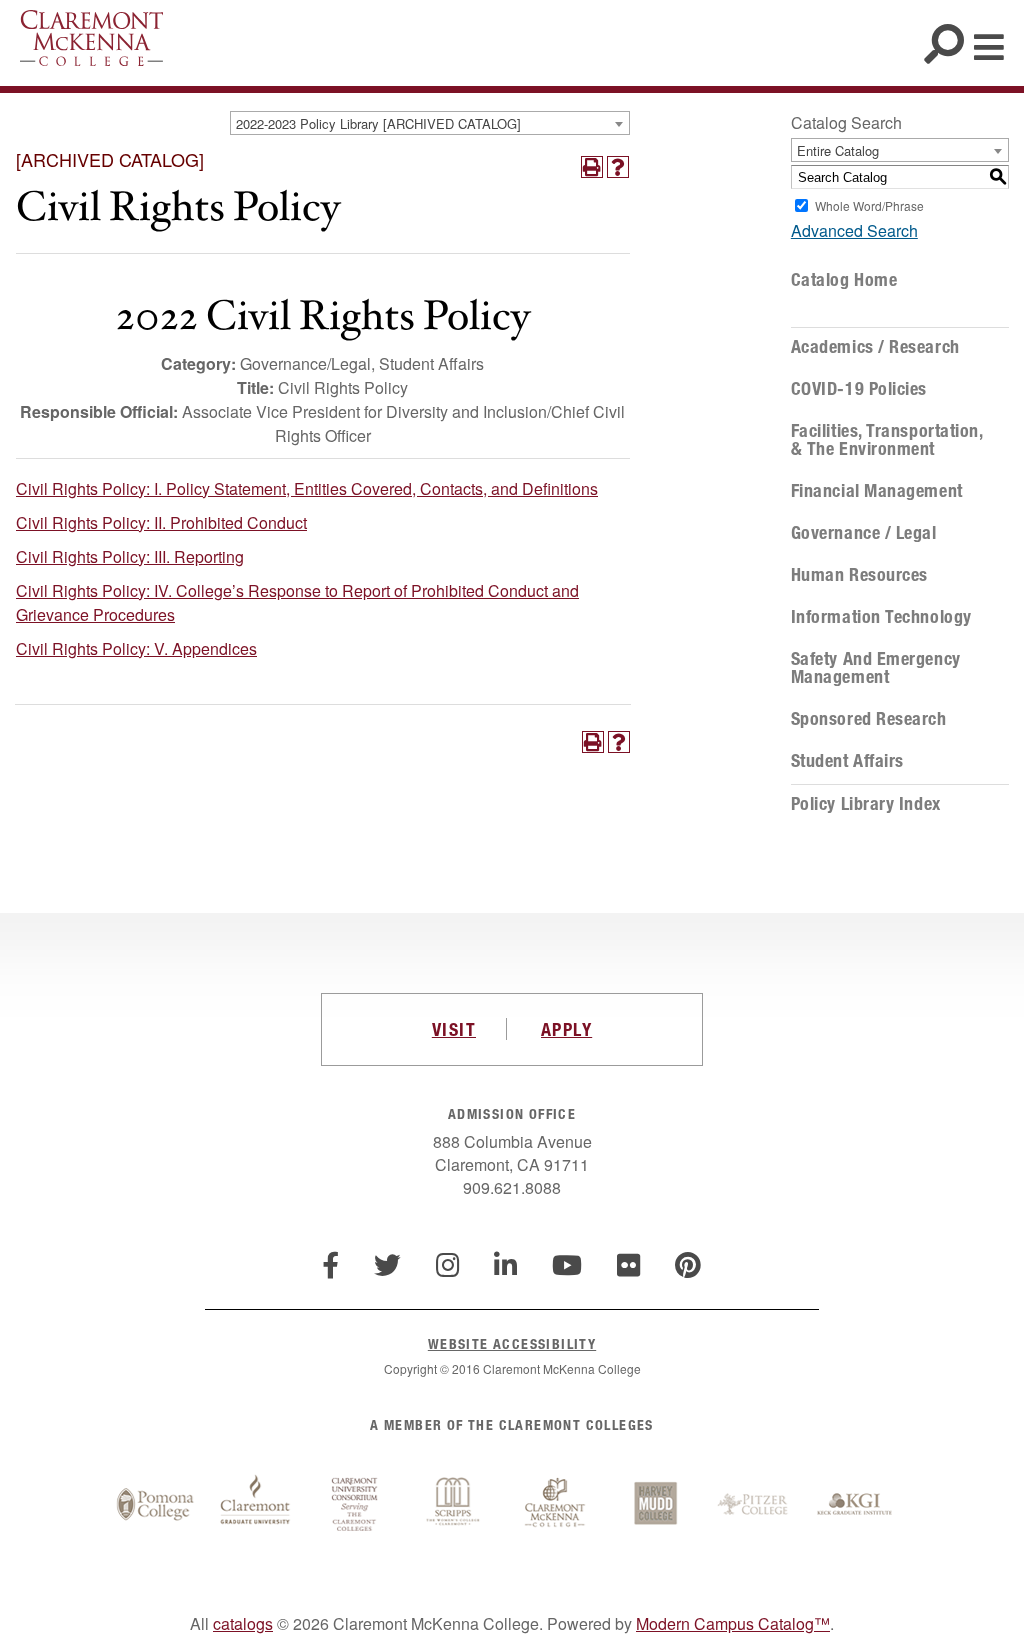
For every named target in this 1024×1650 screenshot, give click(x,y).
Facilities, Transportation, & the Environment (887, 440)
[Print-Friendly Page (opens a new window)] (592, 167)
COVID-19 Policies (859, 389)
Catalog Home (844, 280)
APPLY (566, 1029)
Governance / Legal (864, 533)
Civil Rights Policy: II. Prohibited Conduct (161, 522)
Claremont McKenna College (91, 38)
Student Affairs (847, 761)
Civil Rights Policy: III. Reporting (130, 556)
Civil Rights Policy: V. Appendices (136, 648)
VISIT (454, 1029)
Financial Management (877, 491)
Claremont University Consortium (355, 1505)
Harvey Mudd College (655, 1505)
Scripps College (455, 1505)
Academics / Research (875, 347)
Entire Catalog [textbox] (838, 150)
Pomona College (155, 1505)
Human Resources (859, 575)
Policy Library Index (866, 804)
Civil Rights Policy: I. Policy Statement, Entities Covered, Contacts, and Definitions (307, 488)
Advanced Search (854, 230)
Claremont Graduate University (255, 1505)
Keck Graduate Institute (855, 1505)
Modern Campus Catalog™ (733, 1623)
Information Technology (881, 617)
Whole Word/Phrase (869, 205)
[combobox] (430, 123)
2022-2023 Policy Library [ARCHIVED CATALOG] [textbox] (378, 123)
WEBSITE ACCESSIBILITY (512, 1343)
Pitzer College (755, 1505)
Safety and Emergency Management (876, 668)
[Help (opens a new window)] (618, 167)
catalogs (243, 1623)
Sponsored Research (869, 719)
